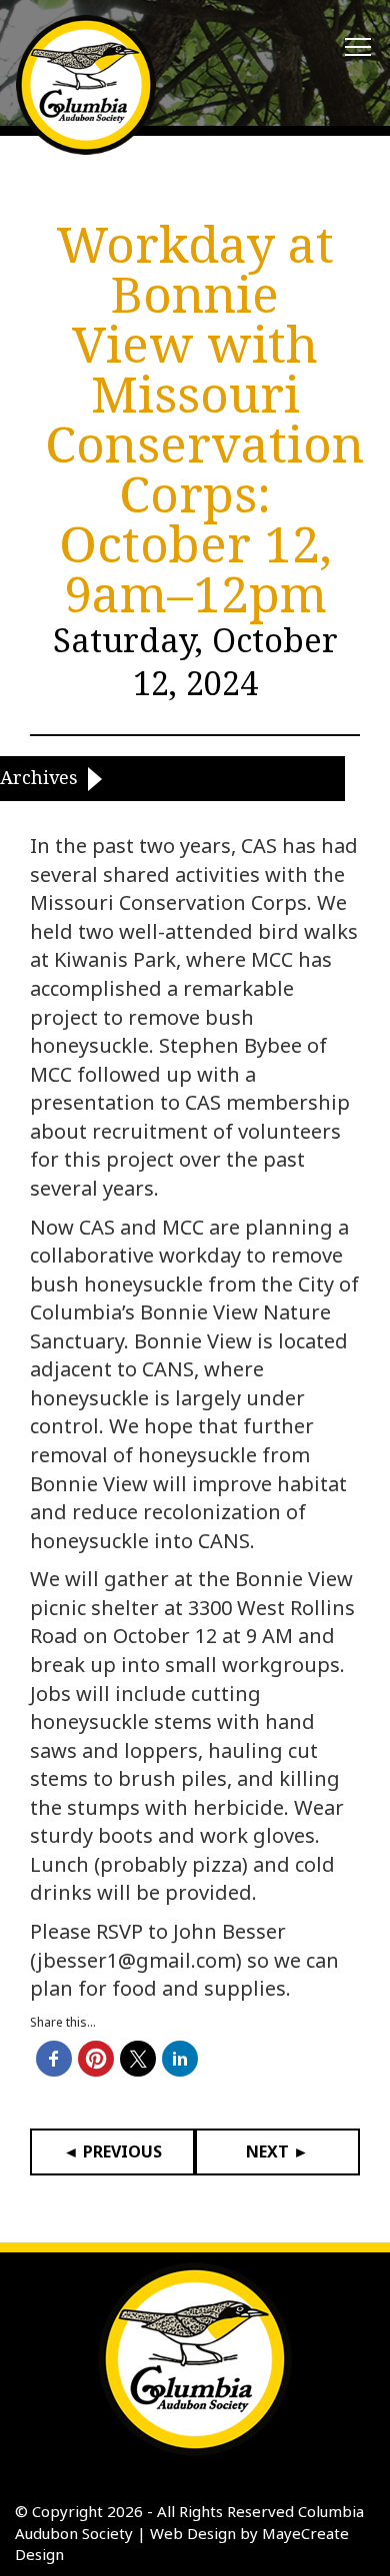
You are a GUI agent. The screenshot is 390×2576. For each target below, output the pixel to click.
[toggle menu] (358, 48)
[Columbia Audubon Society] (86, 85)
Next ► (277, 2151)
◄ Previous (112, 2151)
